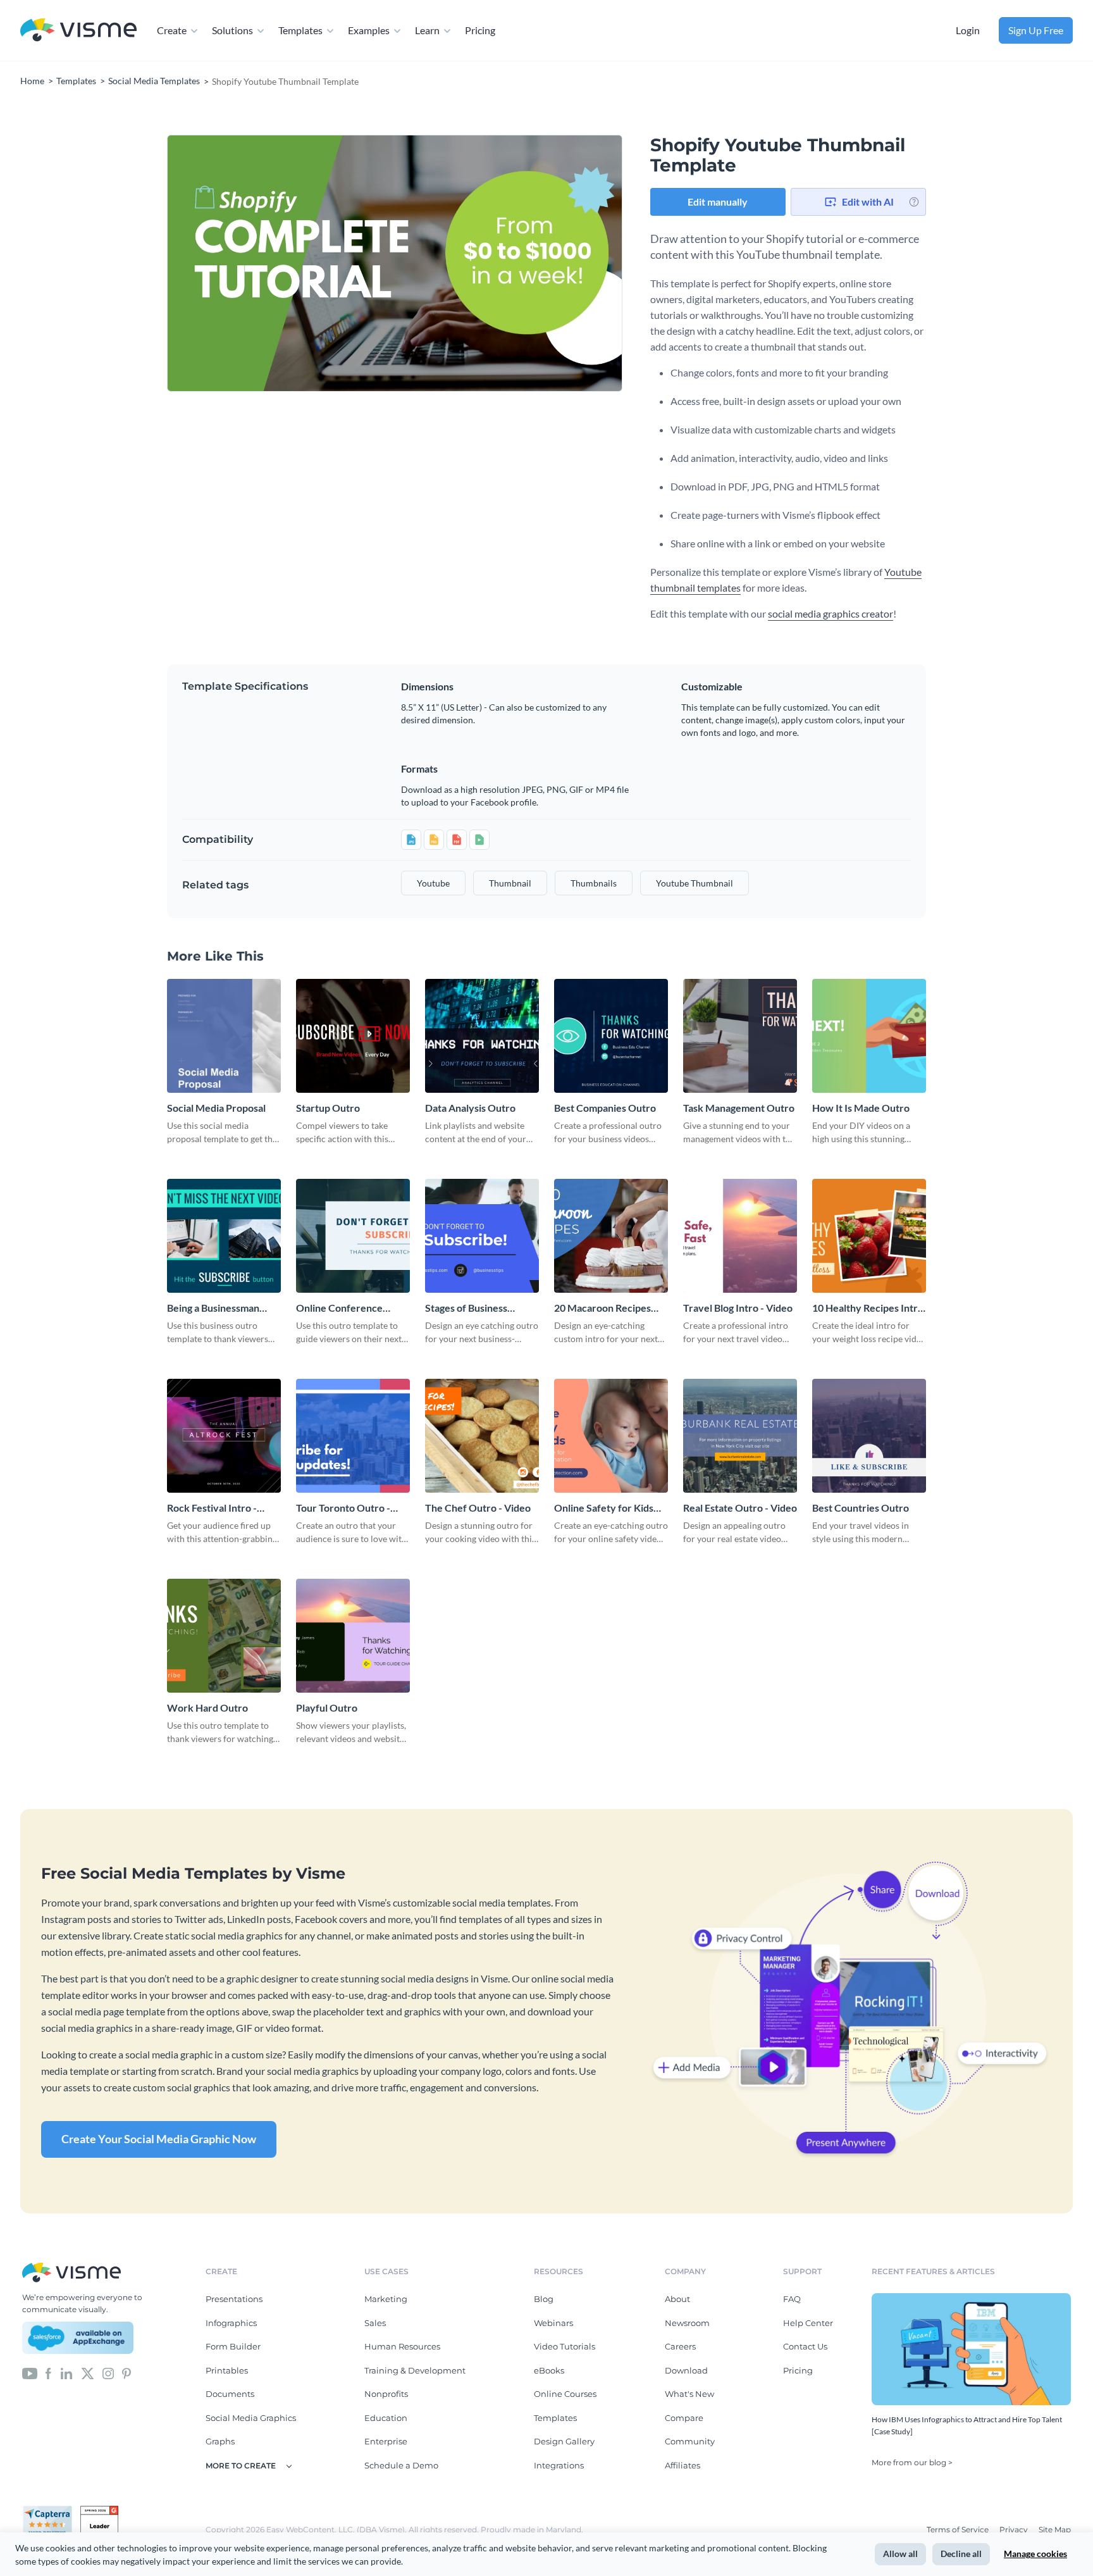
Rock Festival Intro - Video (212, 1508)
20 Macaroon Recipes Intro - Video (602, 1308)
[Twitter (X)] (88, 2372)
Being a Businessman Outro (213, 1308)
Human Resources (402, 2346)
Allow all (900, 2554)
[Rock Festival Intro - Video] (224, 1436)
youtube (433, 883)
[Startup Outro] (353, 1036)
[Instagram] (108, 2372)
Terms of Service (959, 2529)
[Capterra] (51, 2511)
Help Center (808, 2323)
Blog (544, 2299)
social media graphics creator (831, 613)
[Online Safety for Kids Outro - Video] (611, 1436)
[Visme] (78, 31)
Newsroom (687, 2323)
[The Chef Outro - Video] (482, 1436)
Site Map (1055, 2529)
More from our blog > (912, 2462)
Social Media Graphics (251, 2418)
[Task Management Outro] (740, 1036)
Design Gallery (564, 2441)
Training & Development (415, 2370)
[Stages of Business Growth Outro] (482, 1236)
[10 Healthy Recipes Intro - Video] (869, 1236)
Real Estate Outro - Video (740, 1508)
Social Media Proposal (216, 1108)
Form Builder (233, 2346)
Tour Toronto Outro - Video (343, 1508)
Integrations (559, 2465)
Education (386, 2418)
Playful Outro (327, 1708)
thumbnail (510, 883)
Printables (227, 2370)
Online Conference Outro (339, 1308)
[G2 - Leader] (99, 2511)
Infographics (231, 2323)
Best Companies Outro (605, 1108)
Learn (427, 30)
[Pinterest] (127, 2372)
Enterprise (386, 2441)
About (677, 2299)
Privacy (1015, 2529)
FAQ (792, 2299)
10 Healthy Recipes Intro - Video (868, 1308)
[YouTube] (30, 2372)
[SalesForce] (78, 2338)
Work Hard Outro (207, 1708)
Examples (369, 30)
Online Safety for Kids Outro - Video (604, 1508)
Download (686, 2370)
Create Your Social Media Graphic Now (159, 2139)
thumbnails (594, 883)
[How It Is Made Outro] (869, 1036)
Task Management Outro (739, 1108)
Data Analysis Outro (470, 1108)
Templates (300, 30)
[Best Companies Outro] (611, 1036)
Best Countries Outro (861, 1508)
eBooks (549, 2370)
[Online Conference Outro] (353, 1236)
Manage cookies (1035, 2554)
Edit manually (718, 202)
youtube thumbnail (695, 883)
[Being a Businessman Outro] (224, 1236)
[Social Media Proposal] (224, 1036)
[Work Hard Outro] (224, 1636)
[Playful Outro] (353, 1636)
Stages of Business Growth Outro (466, 1308)
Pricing (480, 30)
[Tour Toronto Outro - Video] (353, 1436)
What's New (689, 2394)
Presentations (234, 2299)
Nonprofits (386, 2394)
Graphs (220, 2441)
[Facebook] (48, 2372)
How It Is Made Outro (861, 1108)
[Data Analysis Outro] (482, 1036)
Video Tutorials (565, 2346)
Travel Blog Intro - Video (738, 1308)
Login (968, 30)
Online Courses (565, 2394)
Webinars (553, 2323)
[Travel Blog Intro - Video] (740, 1236)
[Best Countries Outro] (869, 1436)
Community (690, 2441)
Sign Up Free (1036, 30)
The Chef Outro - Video (478, 1508)
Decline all (961, 2554)
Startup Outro (328, 1108)
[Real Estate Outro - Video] (740, 1436)
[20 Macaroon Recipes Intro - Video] (611, 1236)
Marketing (386, 2299)
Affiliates (682, 2465)
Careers (680, 2346)
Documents (230, 2394)
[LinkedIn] (66, 2372)
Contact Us (805, 2346)
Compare (684, 2418)
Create (172, 30)
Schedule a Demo (401, 2465)
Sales (375, 2323)
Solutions (232, 30)
